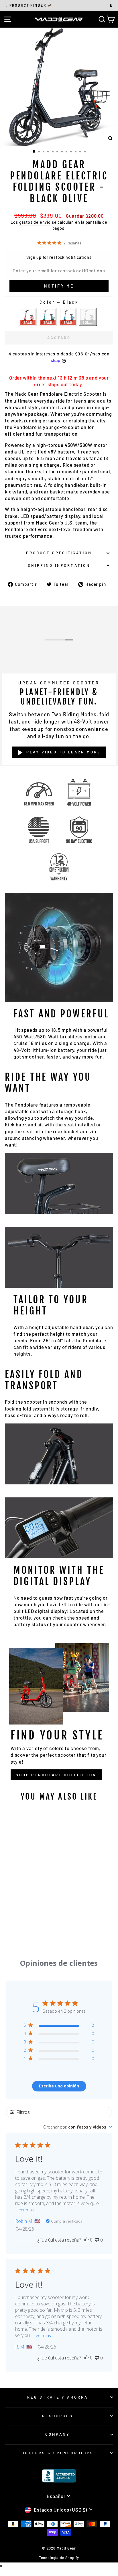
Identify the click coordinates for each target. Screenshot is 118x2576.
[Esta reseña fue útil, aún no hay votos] (86, 2240)
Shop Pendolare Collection (56, 1775)
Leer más (25, 2210)
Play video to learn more (64, 752)
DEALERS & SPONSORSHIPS (57, 2453)
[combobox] (78, 2127)
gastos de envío (35, 222)
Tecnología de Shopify (59, 2558)
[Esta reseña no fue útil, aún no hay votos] (97, 2240)
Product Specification (59, 553)
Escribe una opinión (59, 2086)
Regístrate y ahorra (58, 2397)
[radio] (28, 317)
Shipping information (59, 565)
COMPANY (58, 2434)
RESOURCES (58, 2416)
